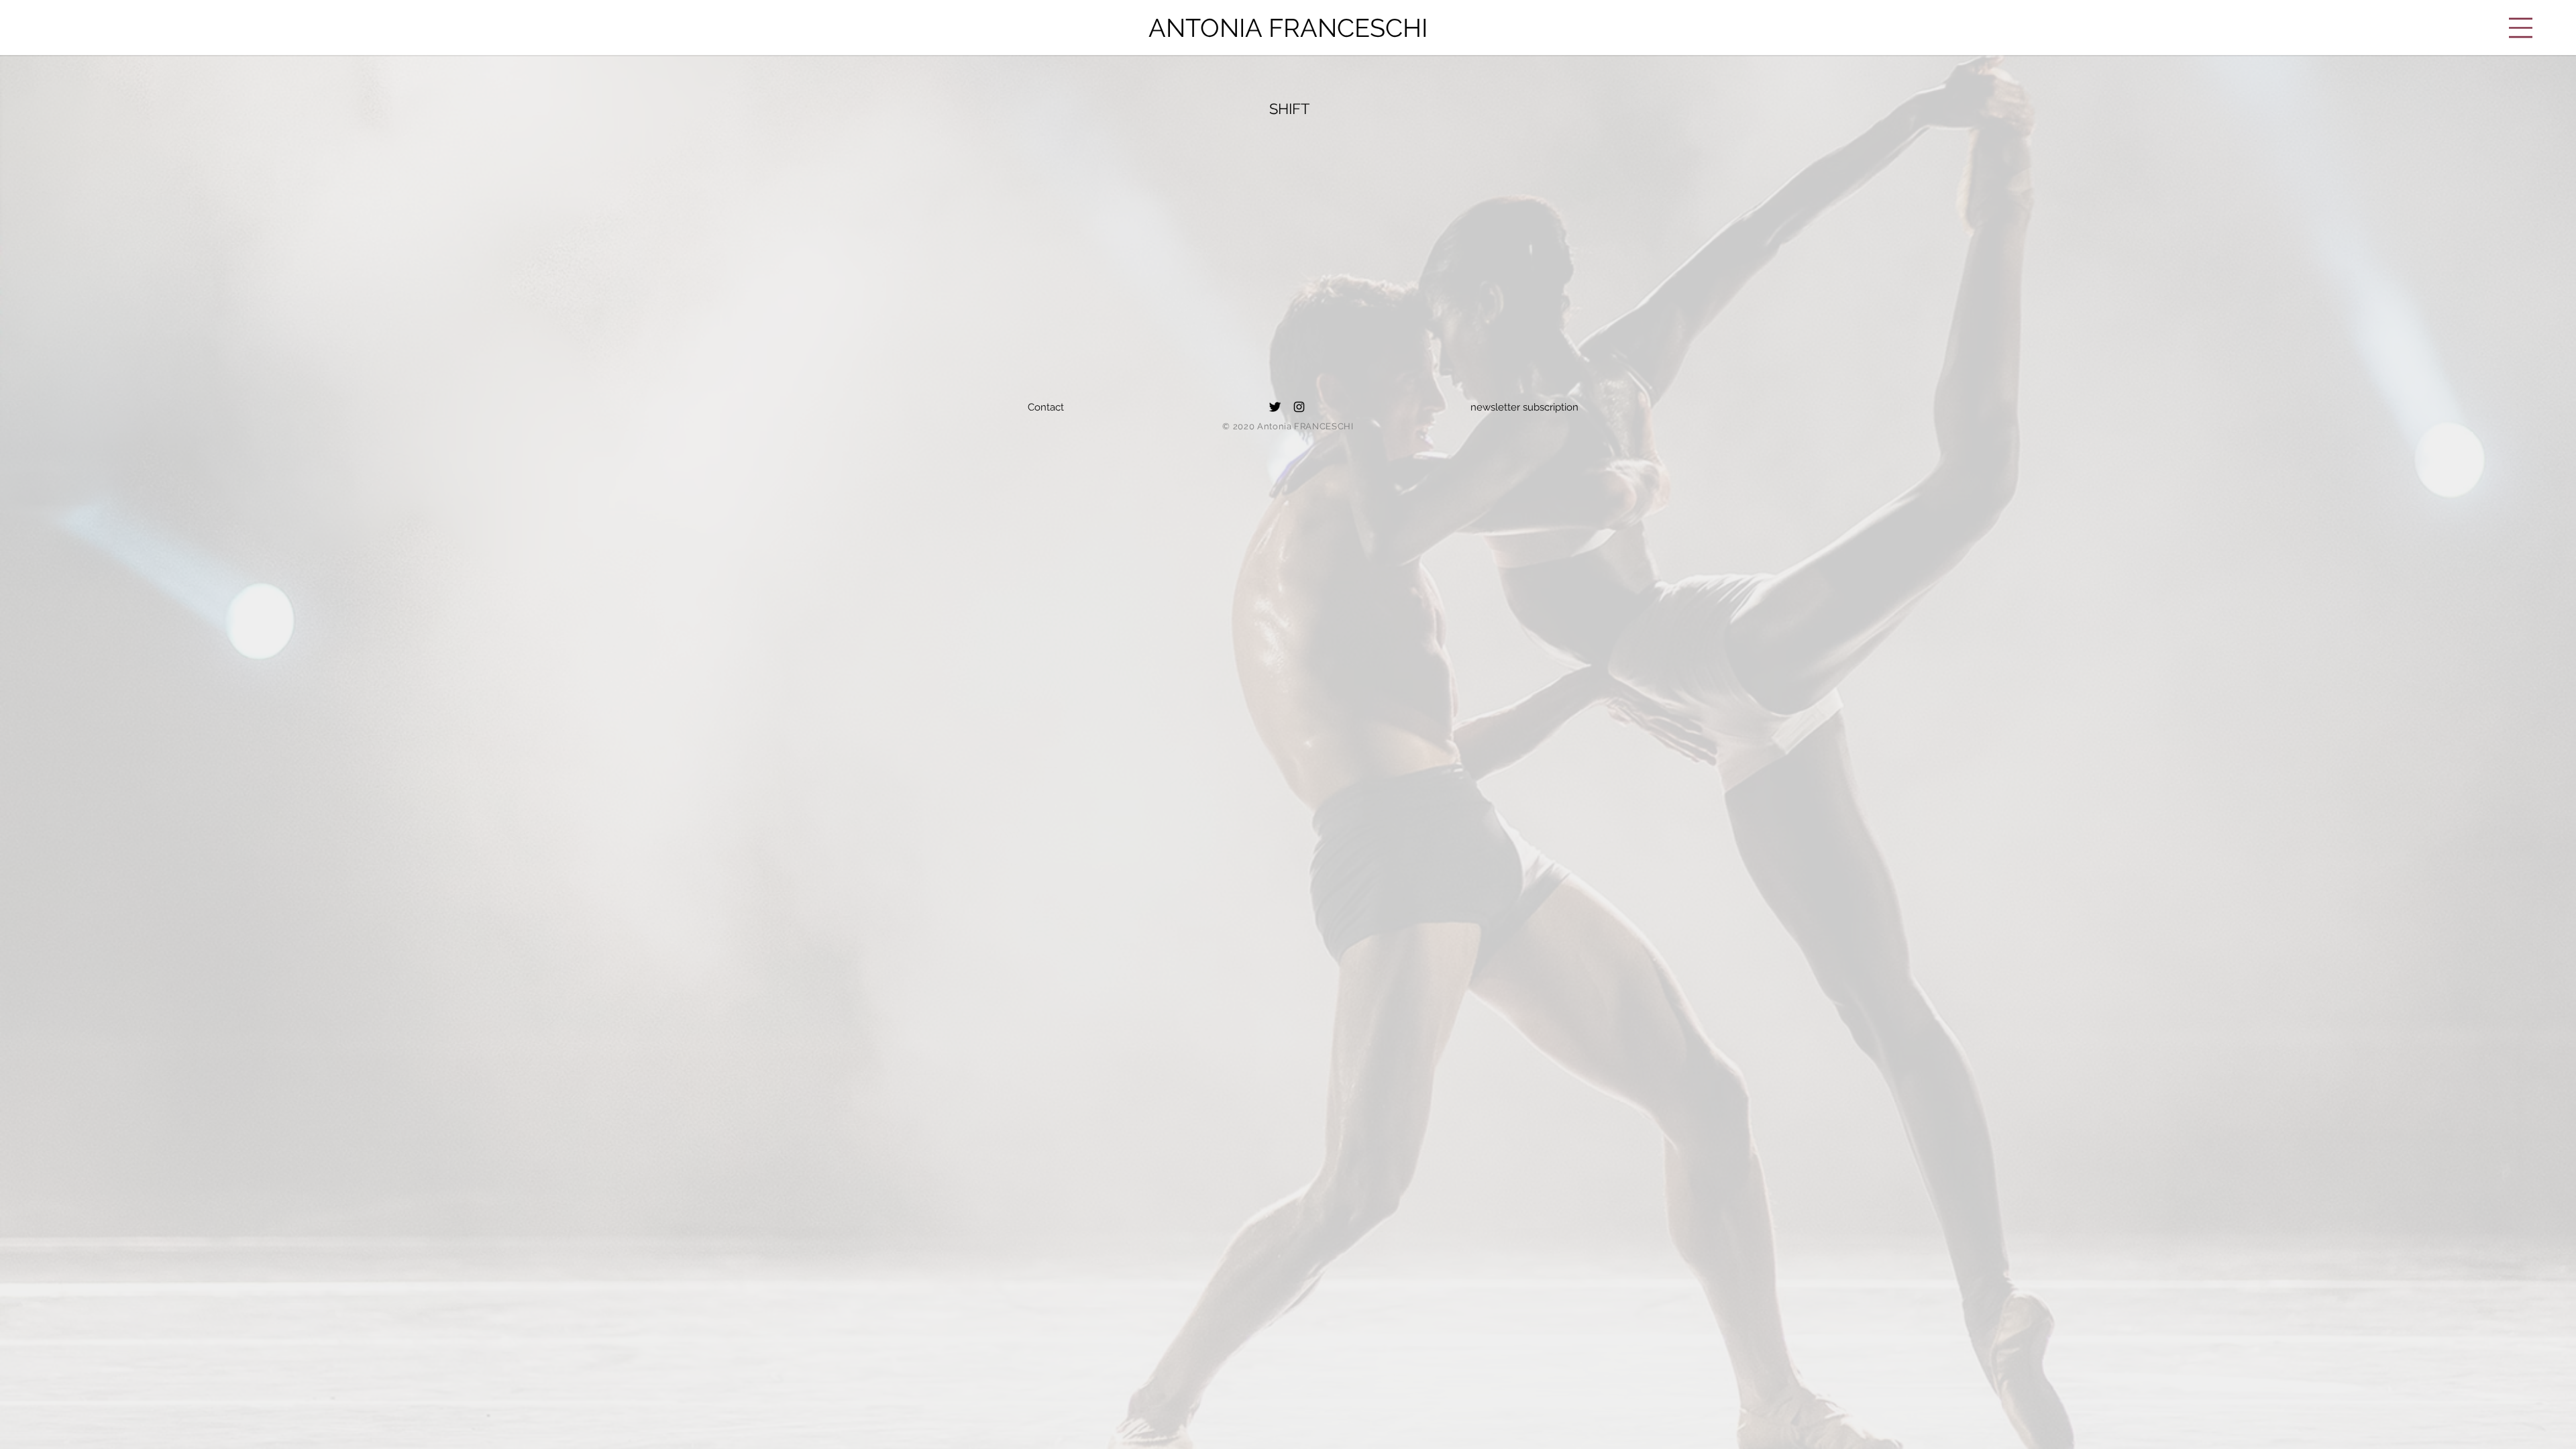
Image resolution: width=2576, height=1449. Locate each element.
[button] (2521, 28)
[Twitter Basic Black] (1275, 407)
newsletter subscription (1524, 407)
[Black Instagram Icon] (1299, 407)
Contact (1046, 407)
